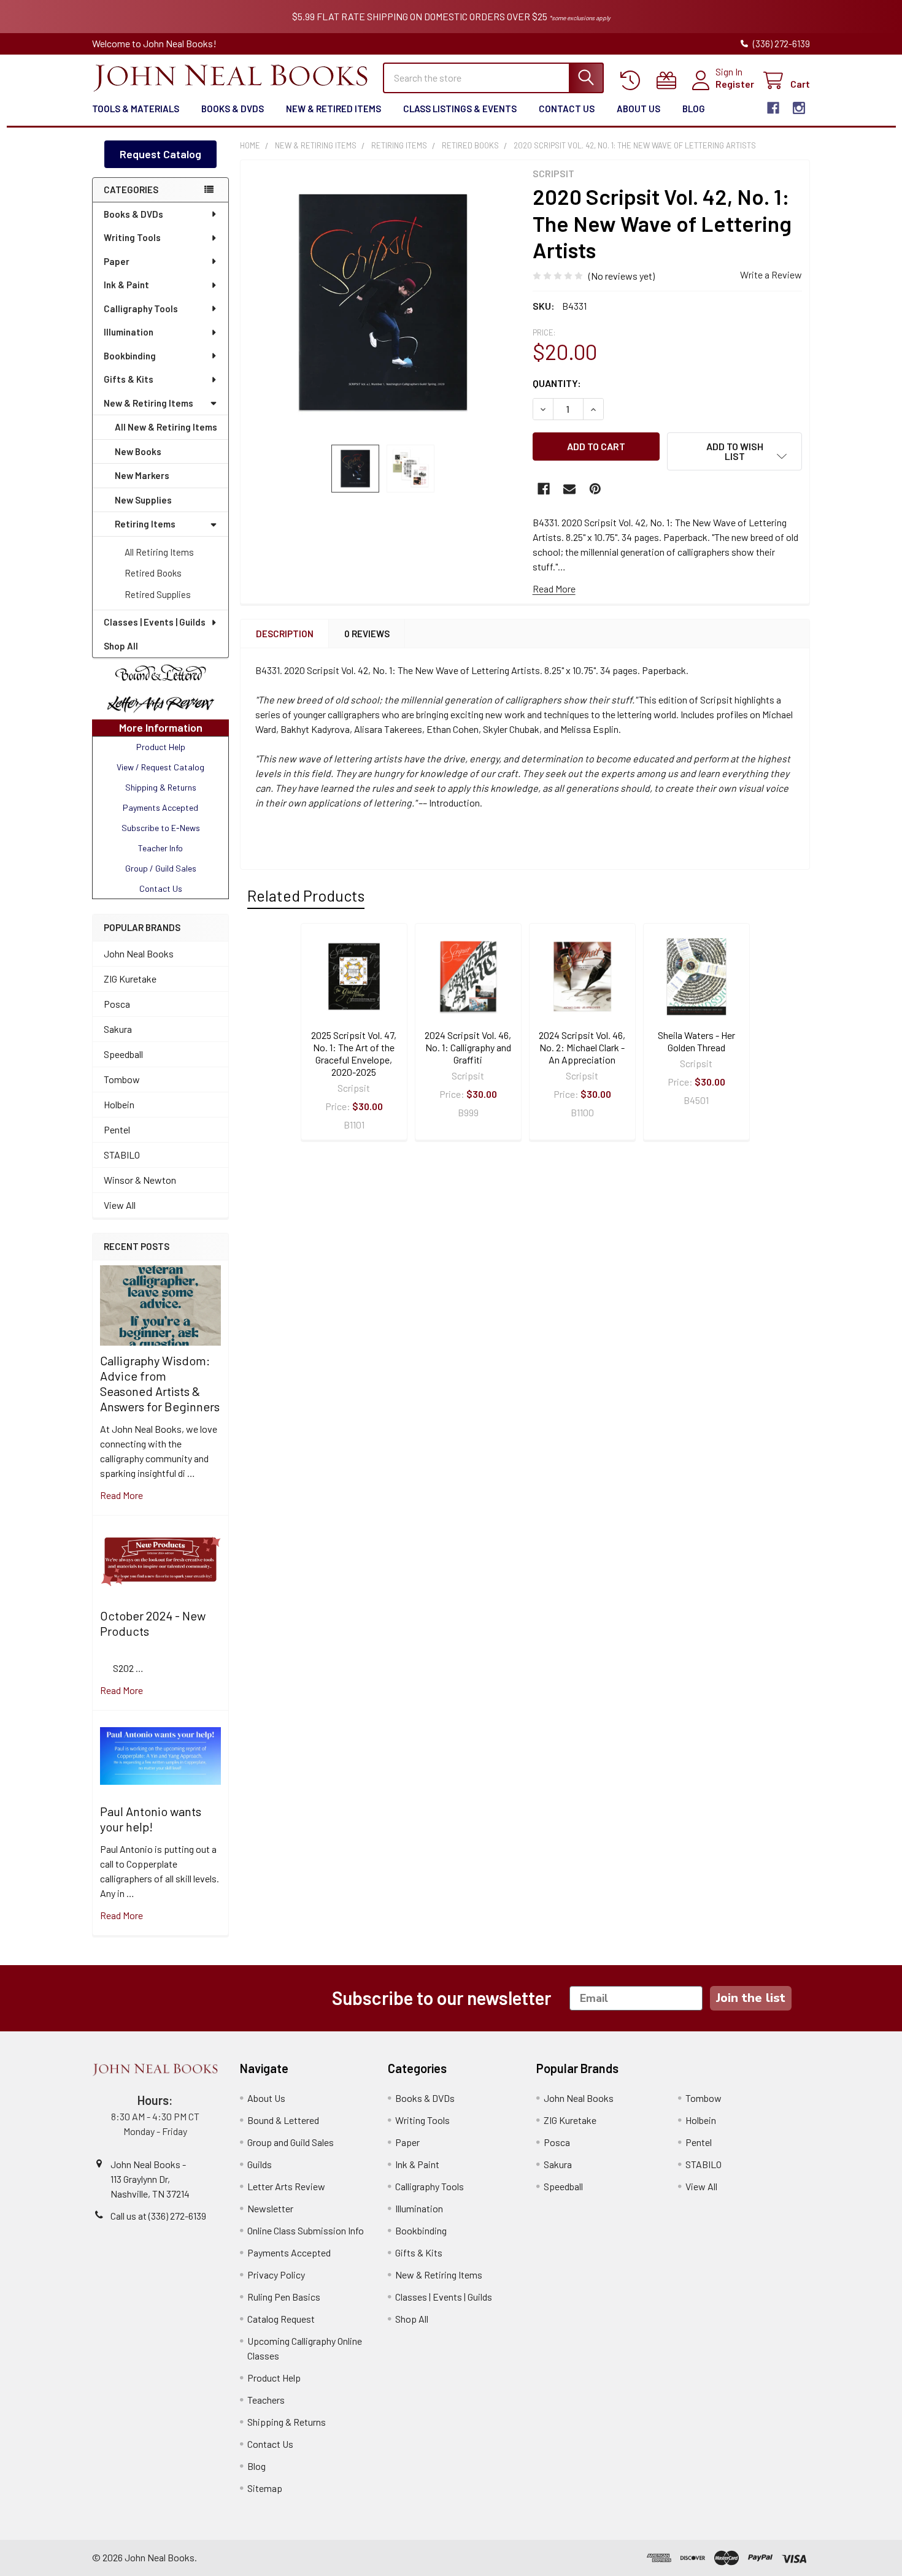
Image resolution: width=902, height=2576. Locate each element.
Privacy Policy (276, 2275)
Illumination (129, 332)
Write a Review (771, 274)
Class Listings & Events (460, 109)
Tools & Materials (136, 109)
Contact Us (567, 109)
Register (735, 84)
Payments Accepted (289, 2252)
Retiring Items (145, 524)
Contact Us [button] (161, 888)
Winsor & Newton (140, 1180)
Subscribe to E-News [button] (161, 828)
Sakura (118, 1029)
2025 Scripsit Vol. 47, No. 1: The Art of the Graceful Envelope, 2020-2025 (354, 1053)
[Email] (569, 489)
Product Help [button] (161, 747)
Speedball (123, 1054)
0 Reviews (367, 634)
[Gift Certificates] (669, 81)
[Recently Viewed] (633, 81)
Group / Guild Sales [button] (161, 868)
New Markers (142, 475)
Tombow (122, 1079)
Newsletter (270, 2208)
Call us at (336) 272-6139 (158, 2216)
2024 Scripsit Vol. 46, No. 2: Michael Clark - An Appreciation (582, 1047)
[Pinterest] (595, 489)
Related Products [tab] (306, 895)
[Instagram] (799, 108)
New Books (138, 451)
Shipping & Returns (287, 2422)
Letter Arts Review (286, 2186)
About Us (638, 109)
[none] (383, 302)
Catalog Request (281, 2319)
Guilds (260, 2164)
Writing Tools (132, 237)
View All (120, 1205)
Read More (554, 588)
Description (285, 634)
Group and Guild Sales (291, 2142)
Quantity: (557, 383)
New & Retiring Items (148, 403)
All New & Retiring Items (166, 427)
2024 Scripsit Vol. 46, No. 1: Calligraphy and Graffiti (468, 1047)
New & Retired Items (333, 109)
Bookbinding (130, 356)
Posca (117, 1004)
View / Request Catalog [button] (160, 767)
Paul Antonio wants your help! (151, 1819)
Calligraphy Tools (141, 309)
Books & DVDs (233, 109)
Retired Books (153, 573)
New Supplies (143, 500)
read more (121, 1495)
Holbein (119, 1104)
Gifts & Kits (129, 379)
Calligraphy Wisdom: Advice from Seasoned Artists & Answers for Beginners (160, 1383)
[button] (160, 673)
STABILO (122, 1155)
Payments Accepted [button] (160, 807)
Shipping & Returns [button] (161, 787)
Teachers (266, 2400)
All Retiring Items (159, 552)
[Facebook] (773, 108)
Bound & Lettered (283, 2120)
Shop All (121, 646)
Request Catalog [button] (160, 154)
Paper (117, 261)
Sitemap (265, 2488)
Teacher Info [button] (160, 848)
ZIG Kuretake (130, 979)
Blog (694, 109)
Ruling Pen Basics (284, 2297)
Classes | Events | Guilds (155, 622)
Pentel (117, 1129)
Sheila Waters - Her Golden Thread (696, 1041)
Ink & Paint (126, 285)
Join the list (751, 1998)
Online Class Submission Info (306, 2230)
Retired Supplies (158, 594)
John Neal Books (139, 953)
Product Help (274, 2378)
